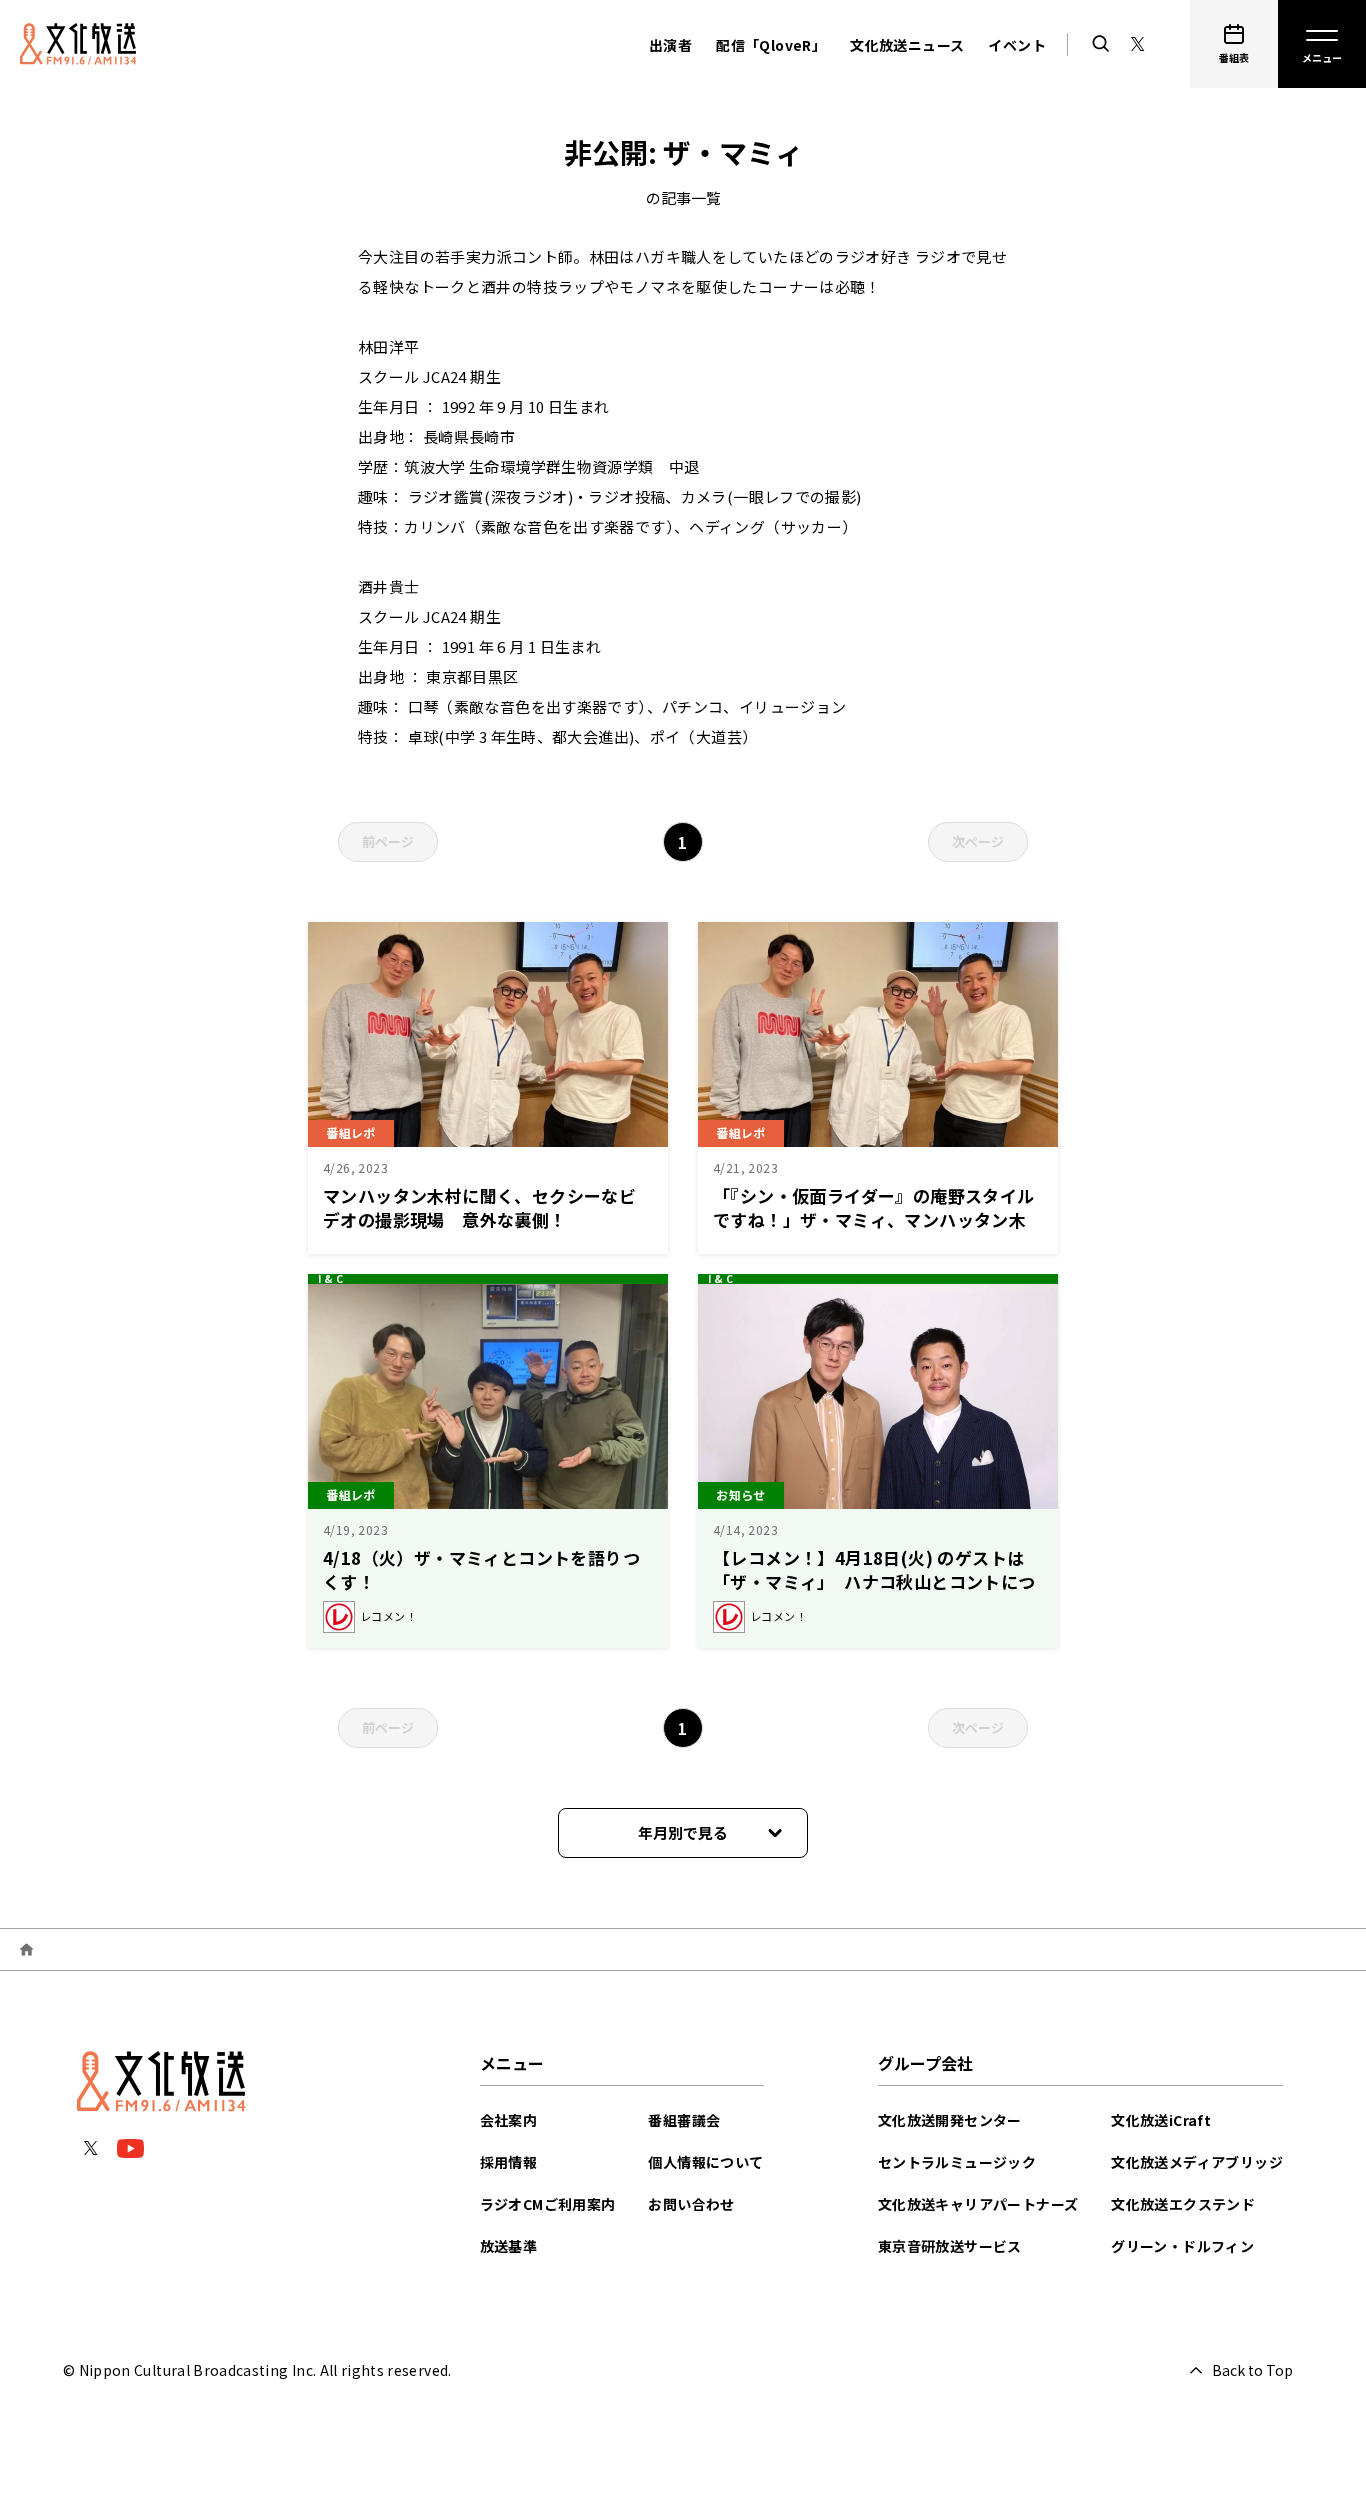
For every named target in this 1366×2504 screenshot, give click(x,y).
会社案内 (509, 2120)
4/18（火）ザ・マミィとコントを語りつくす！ (481, 1569)
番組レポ (351, 1132)
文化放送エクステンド (1183, 2204)
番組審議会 (684, 2120)
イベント (1017, 45)
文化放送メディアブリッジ (1197, 2162)
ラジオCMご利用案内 (548, 2204)
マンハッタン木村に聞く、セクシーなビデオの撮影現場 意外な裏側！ (479, 1207)
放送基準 (509, 2246)
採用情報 (509, 2162)
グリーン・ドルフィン (1182, 2246)
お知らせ (741, 1494)
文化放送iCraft (1161, 2120)
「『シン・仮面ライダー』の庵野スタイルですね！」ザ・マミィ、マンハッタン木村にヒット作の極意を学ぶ (874, 1219)
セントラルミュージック (957, 2162)
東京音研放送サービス (950, 2246)
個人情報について (705, 2162)
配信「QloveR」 (771, 45)
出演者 (670, 45)
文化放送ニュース (907, 45)
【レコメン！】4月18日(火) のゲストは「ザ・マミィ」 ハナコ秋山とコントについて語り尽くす (874, 1581)
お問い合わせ (691, 2204)
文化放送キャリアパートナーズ (978, 2204)
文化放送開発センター (950, 2120)
